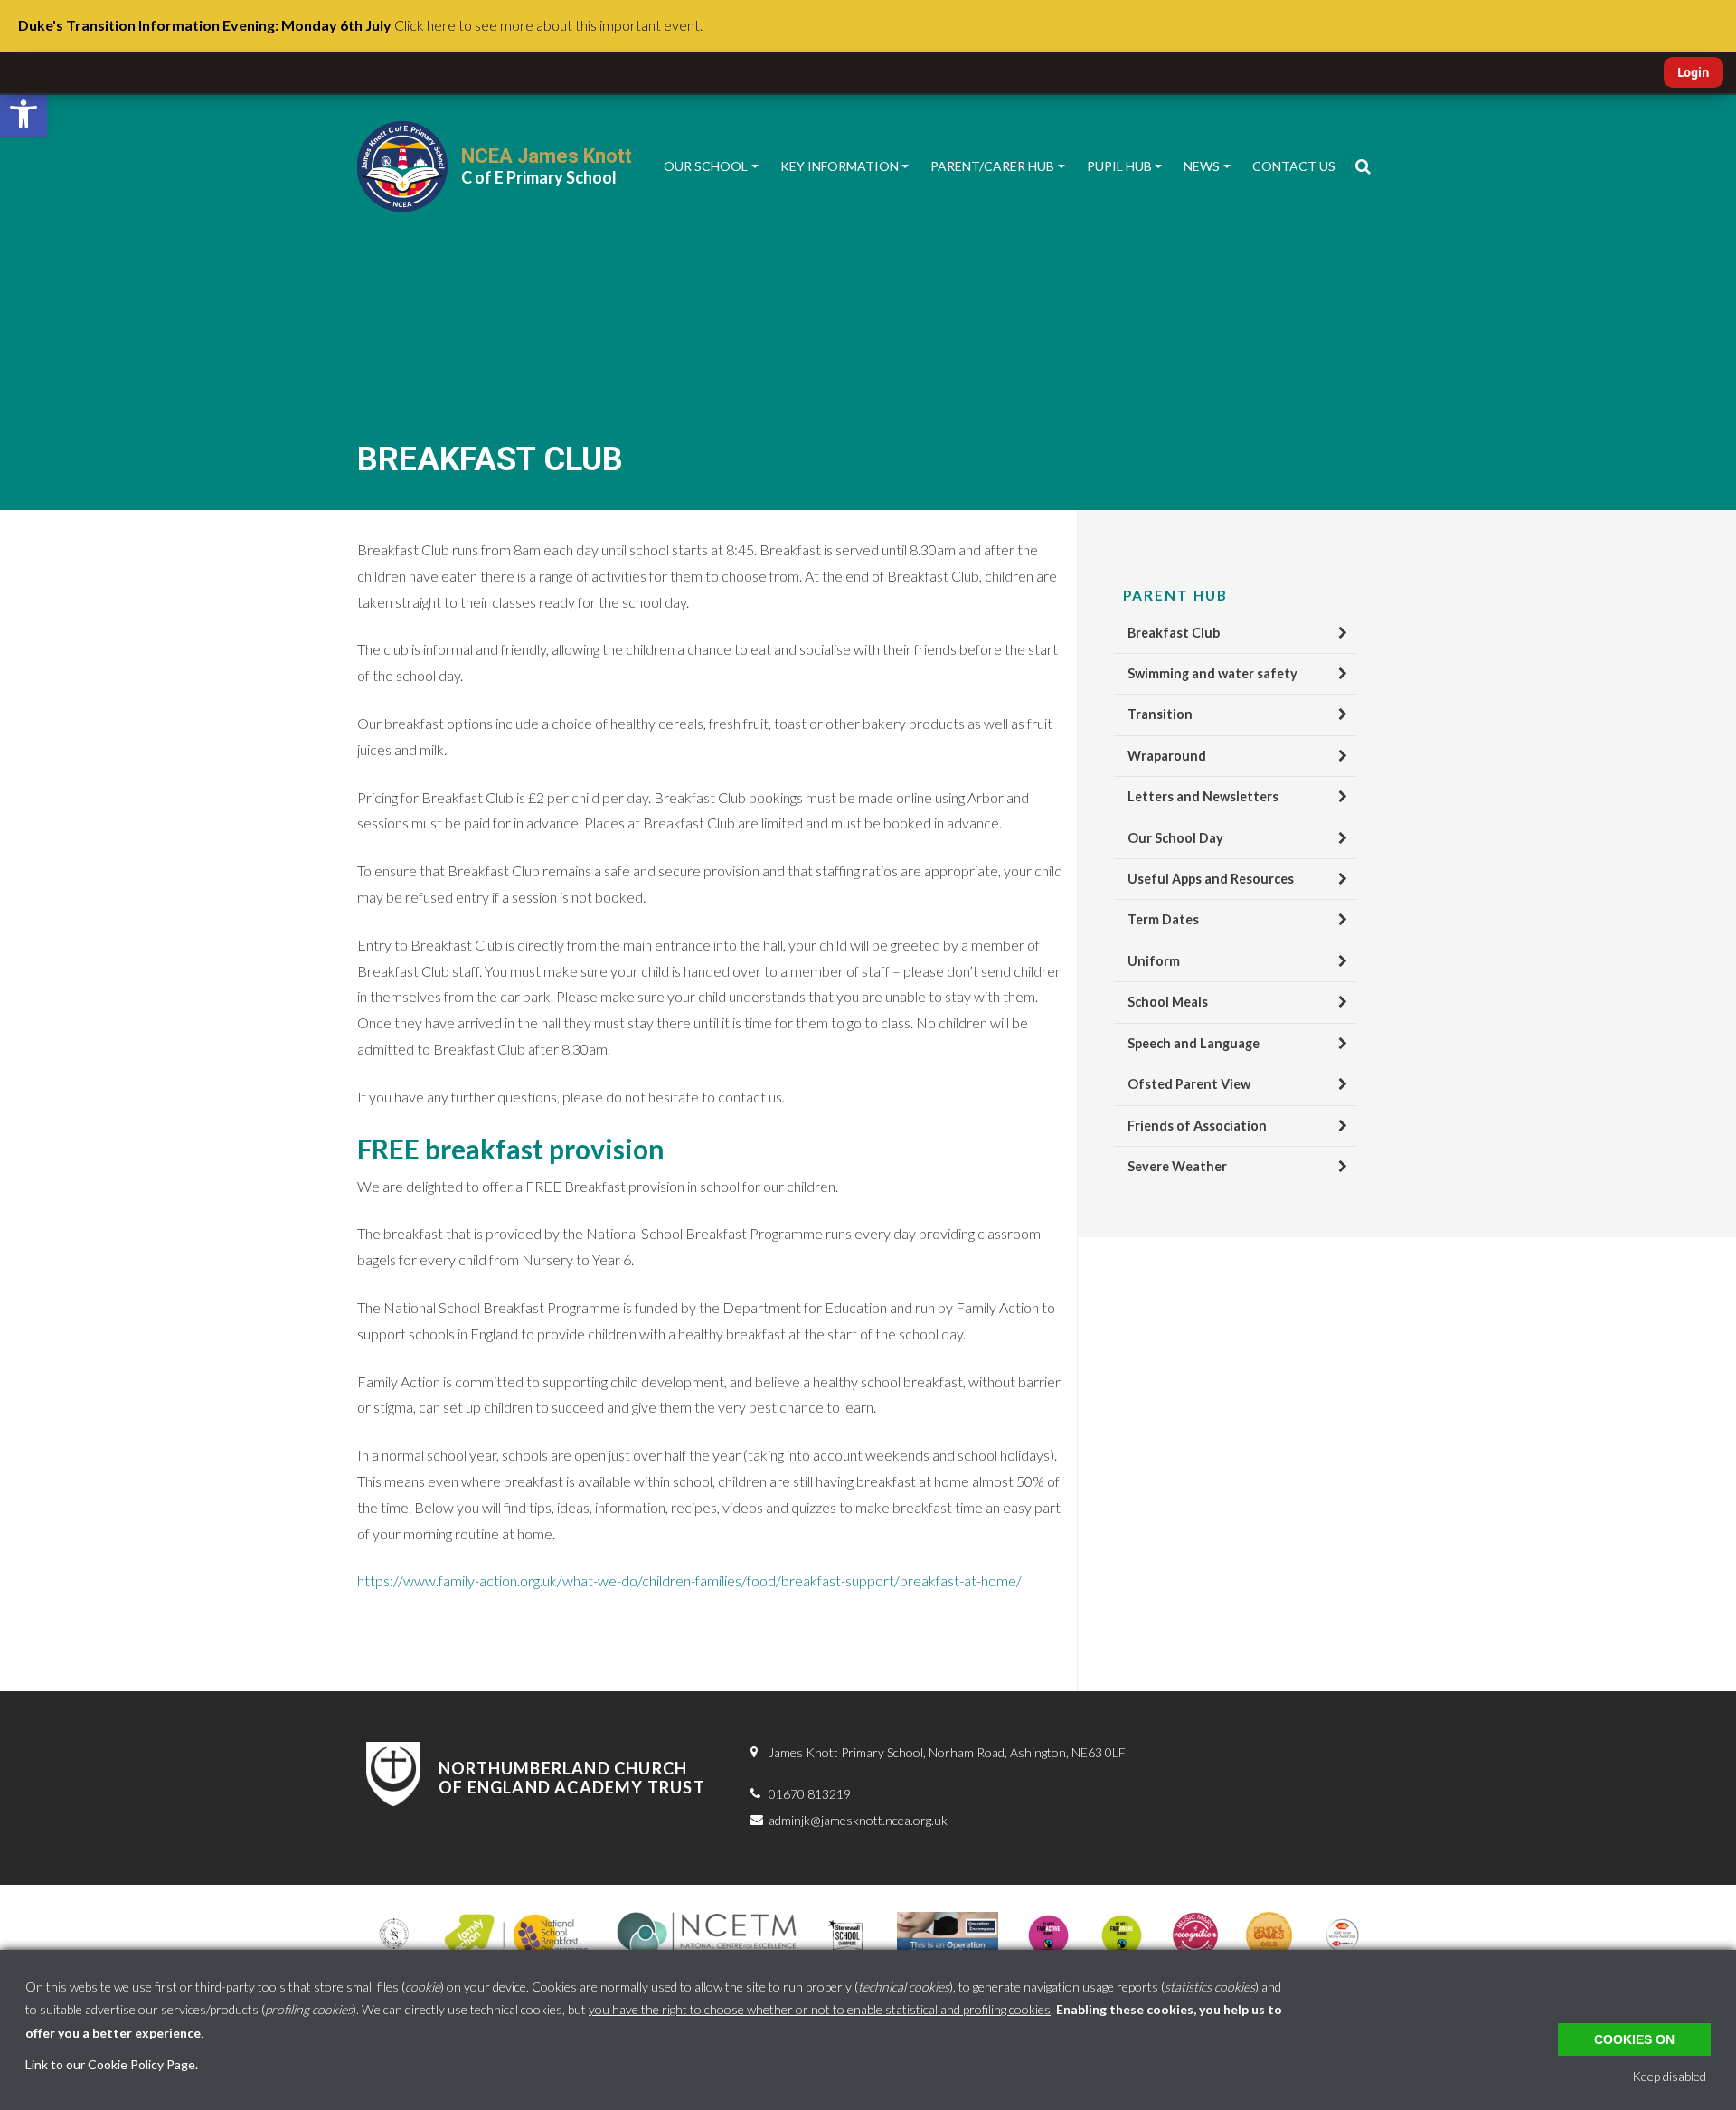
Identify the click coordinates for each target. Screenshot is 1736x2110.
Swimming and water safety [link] (1212, 673)
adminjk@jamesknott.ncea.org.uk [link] (858, 1820)
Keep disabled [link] (1669, 2076)
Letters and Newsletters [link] (1203, 796)
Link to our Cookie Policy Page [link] (110, 2064)
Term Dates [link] (1163, 919)
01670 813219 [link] (810, 1794)
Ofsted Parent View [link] (1189, 1084)
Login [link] (1694, 72)
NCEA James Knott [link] (547, 156)
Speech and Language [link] (1193, 1043)
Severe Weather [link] (1177, 1166)
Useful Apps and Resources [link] (1211, 879)
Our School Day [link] (1175, 838)
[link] (24, 114)
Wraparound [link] (1167, 756)
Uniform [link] (1154, 961)
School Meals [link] (1168, 1002)
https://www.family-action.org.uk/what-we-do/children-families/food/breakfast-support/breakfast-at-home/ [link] (689, 1580)
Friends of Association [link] (1197, 1126)
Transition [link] (1160, 714)
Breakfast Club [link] (1174, 633)
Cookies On (1634, 2039)
